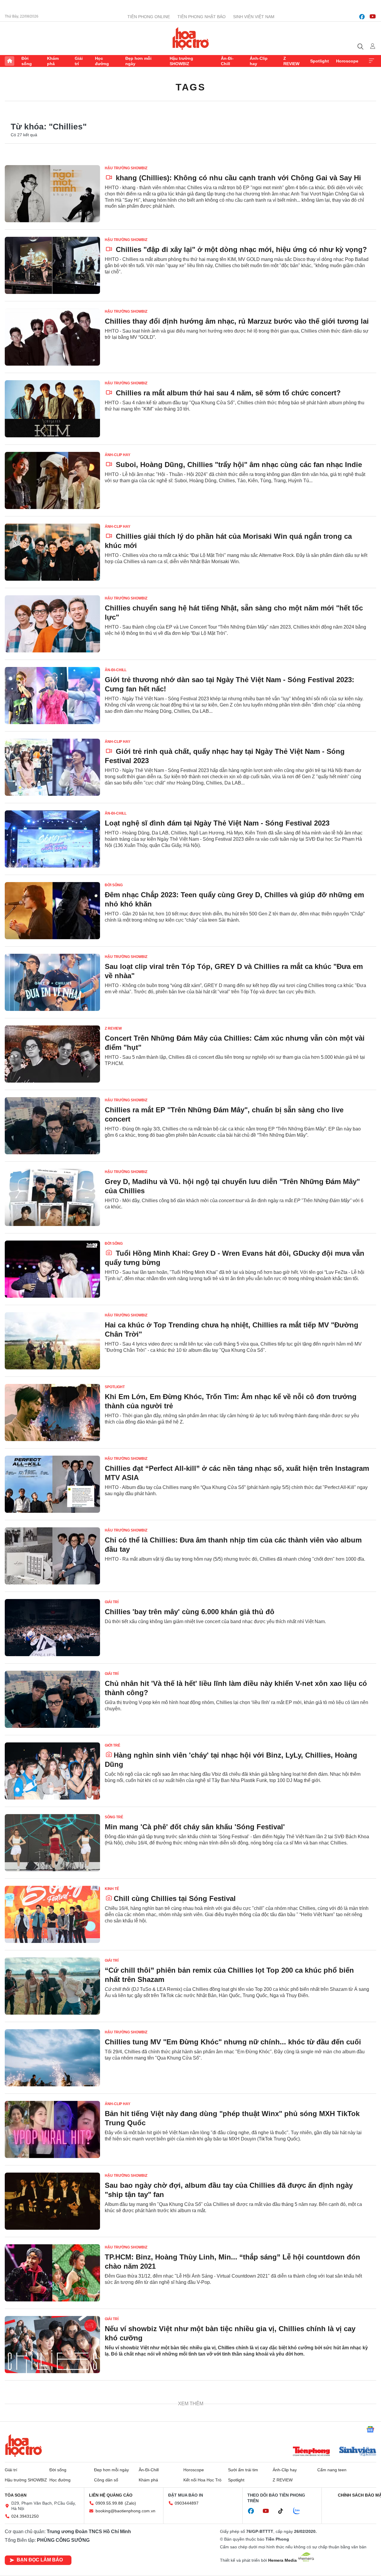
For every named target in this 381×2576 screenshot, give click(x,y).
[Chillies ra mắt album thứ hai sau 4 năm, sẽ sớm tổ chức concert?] (52, 409)
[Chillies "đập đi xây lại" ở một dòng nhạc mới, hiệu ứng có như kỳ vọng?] (52, 265)
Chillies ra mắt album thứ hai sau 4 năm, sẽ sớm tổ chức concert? (227, 393)
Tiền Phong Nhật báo (202, 17)
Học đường (102, 61)
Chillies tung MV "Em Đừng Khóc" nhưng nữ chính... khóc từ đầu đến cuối (233, 2042)
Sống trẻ (114, 1817)
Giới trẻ (113, 1745)
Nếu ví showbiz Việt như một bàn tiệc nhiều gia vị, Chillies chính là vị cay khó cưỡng (230, 2333)
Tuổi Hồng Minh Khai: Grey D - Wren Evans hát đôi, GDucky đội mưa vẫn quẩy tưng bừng (235, 1258)
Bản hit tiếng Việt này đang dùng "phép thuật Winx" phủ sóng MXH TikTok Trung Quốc (232, 2118)
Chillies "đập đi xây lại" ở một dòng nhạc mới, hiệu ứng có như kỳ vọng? (240, 249)
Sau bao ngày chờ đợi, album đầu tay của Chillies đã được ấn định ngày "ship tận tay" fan (229, 2190)
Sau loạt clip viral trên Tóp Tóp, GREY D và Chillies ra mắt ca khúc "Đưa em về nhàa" (234, 971)
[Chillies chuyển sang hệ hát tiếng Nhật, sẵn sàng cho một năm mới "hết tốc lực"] (52, 624)
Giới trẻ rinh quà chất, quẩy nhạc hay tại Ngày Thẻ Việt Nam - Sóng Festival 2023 (225, 756)
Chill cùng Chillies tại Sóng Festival (175, 1898)
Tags (190, 87)
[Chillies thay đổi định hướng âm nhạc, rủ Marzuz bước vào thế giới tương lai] (52, 337)
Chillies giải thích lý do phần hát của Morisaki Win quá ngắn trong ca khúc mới (228, 541)
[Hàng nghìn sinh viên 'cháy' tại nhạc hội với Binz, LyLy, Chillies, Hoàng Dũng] (52, 1771)
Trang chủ (10, 61)
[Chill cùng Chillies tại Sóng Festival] (52, 1914)
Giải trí (79, 61)
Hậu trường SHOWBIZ (181, 61)
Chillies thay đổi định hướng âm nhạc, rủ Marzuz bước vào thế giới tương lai (237, 321)
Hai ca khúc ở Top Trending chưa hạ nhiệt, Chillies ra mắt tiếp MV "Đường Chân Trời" (232, 1330)
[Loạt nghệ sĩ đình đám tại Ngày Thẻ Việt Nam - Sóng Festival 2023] (52, 839)
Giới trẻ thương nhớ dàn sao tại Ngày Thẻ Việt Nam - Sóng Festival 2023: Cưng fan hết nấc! (229, 684)
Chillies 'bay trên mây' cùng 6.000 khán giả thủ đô (190, 1612)
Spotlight (320, 61)
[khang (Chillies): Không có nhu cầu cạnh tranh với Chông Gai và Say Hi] (52, 194)
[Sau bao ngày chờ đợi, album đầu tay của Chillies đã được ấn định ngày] (52, 2201)
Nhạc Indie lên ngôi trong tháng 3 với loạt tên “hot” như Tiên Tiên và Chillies (236, 2472)
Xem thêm (371, 61)
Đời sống (27, 61)
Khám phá (53, 61)
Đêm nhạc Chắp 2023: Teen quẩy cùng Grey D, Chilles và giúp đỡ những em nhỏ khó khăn (234, 899)
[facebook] (362, 17)
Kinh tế (112, 1889)
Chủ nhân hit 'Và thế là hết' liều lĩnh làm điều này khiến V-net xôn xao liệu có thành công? (236, 1688)
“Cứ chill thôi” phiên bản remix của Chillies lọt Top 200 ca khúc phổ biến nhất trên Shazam (229, 1975)
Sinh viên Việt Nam (254, 17)
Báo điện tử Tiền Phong (191, 38)
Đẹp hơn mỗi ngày (138, 61)
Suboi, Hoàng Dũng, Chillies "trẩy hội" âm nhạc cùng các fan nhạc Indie (238, 465)
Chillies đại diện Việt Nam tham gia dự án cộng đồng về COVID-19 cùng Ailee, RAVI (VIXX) (227, 2405)
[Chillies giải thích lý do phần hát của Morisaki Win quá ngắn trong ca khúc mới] (52, 552)
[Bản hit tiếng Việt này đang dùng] (52, 2129)
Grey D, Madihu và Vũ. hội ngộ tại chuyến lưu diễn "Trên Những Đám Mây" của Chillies (232, 1186)
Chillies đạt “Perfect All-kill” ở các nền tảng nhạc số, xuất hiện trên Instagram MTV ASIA (237, 1473)
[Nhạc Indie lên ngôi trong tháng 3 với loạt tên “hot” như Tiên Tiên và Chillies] (52, 2488)
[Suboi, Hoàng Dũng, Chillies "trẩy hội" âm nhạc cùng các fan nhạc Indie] (52, 480)
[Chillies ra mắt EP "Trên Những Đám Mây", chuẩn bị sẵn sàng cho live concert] (52, 1126)
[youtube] (373, 17)
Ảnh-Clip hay (259, 61)
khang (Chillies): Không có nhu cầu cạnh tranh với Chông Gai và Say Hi (237, 178)
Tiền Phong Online (149, 17)
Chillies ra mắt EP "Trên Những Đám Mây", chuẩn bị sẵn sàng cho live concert (224, 1114)
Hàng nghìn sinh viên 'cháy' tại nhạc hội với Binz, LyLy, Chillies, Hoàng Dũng (231, 1760)
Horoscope (347, 61)
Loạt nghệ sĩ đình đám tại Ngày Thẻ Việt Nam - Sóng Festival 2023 (217, 823)
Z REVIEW (291, 61)
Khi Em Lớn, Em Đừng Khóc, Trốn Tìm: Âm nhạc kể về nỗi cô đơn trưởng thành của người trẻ (231, 1401)
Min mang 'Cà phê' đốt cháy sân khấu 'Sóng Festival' (195, 1827)
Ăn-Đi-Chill (227, 61)
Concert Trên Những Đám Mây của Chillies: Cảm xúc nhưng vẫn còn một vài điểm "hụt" (235, 1043)
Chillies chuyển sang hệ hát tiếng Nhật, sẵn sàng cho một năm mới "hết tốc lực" (234, 613)
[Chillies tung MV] (52, 2058)
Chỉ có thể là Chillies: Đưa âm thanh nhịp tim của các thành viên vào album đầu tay (233, 1545)
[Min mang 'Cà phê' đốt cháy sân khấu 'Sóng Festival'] (52, 1843)
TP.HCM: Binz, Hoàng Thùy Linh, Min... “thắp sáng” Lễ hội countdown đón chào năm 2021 (232, 2262)
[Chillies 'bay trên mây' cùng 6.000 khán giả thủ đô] (52, 1628)
